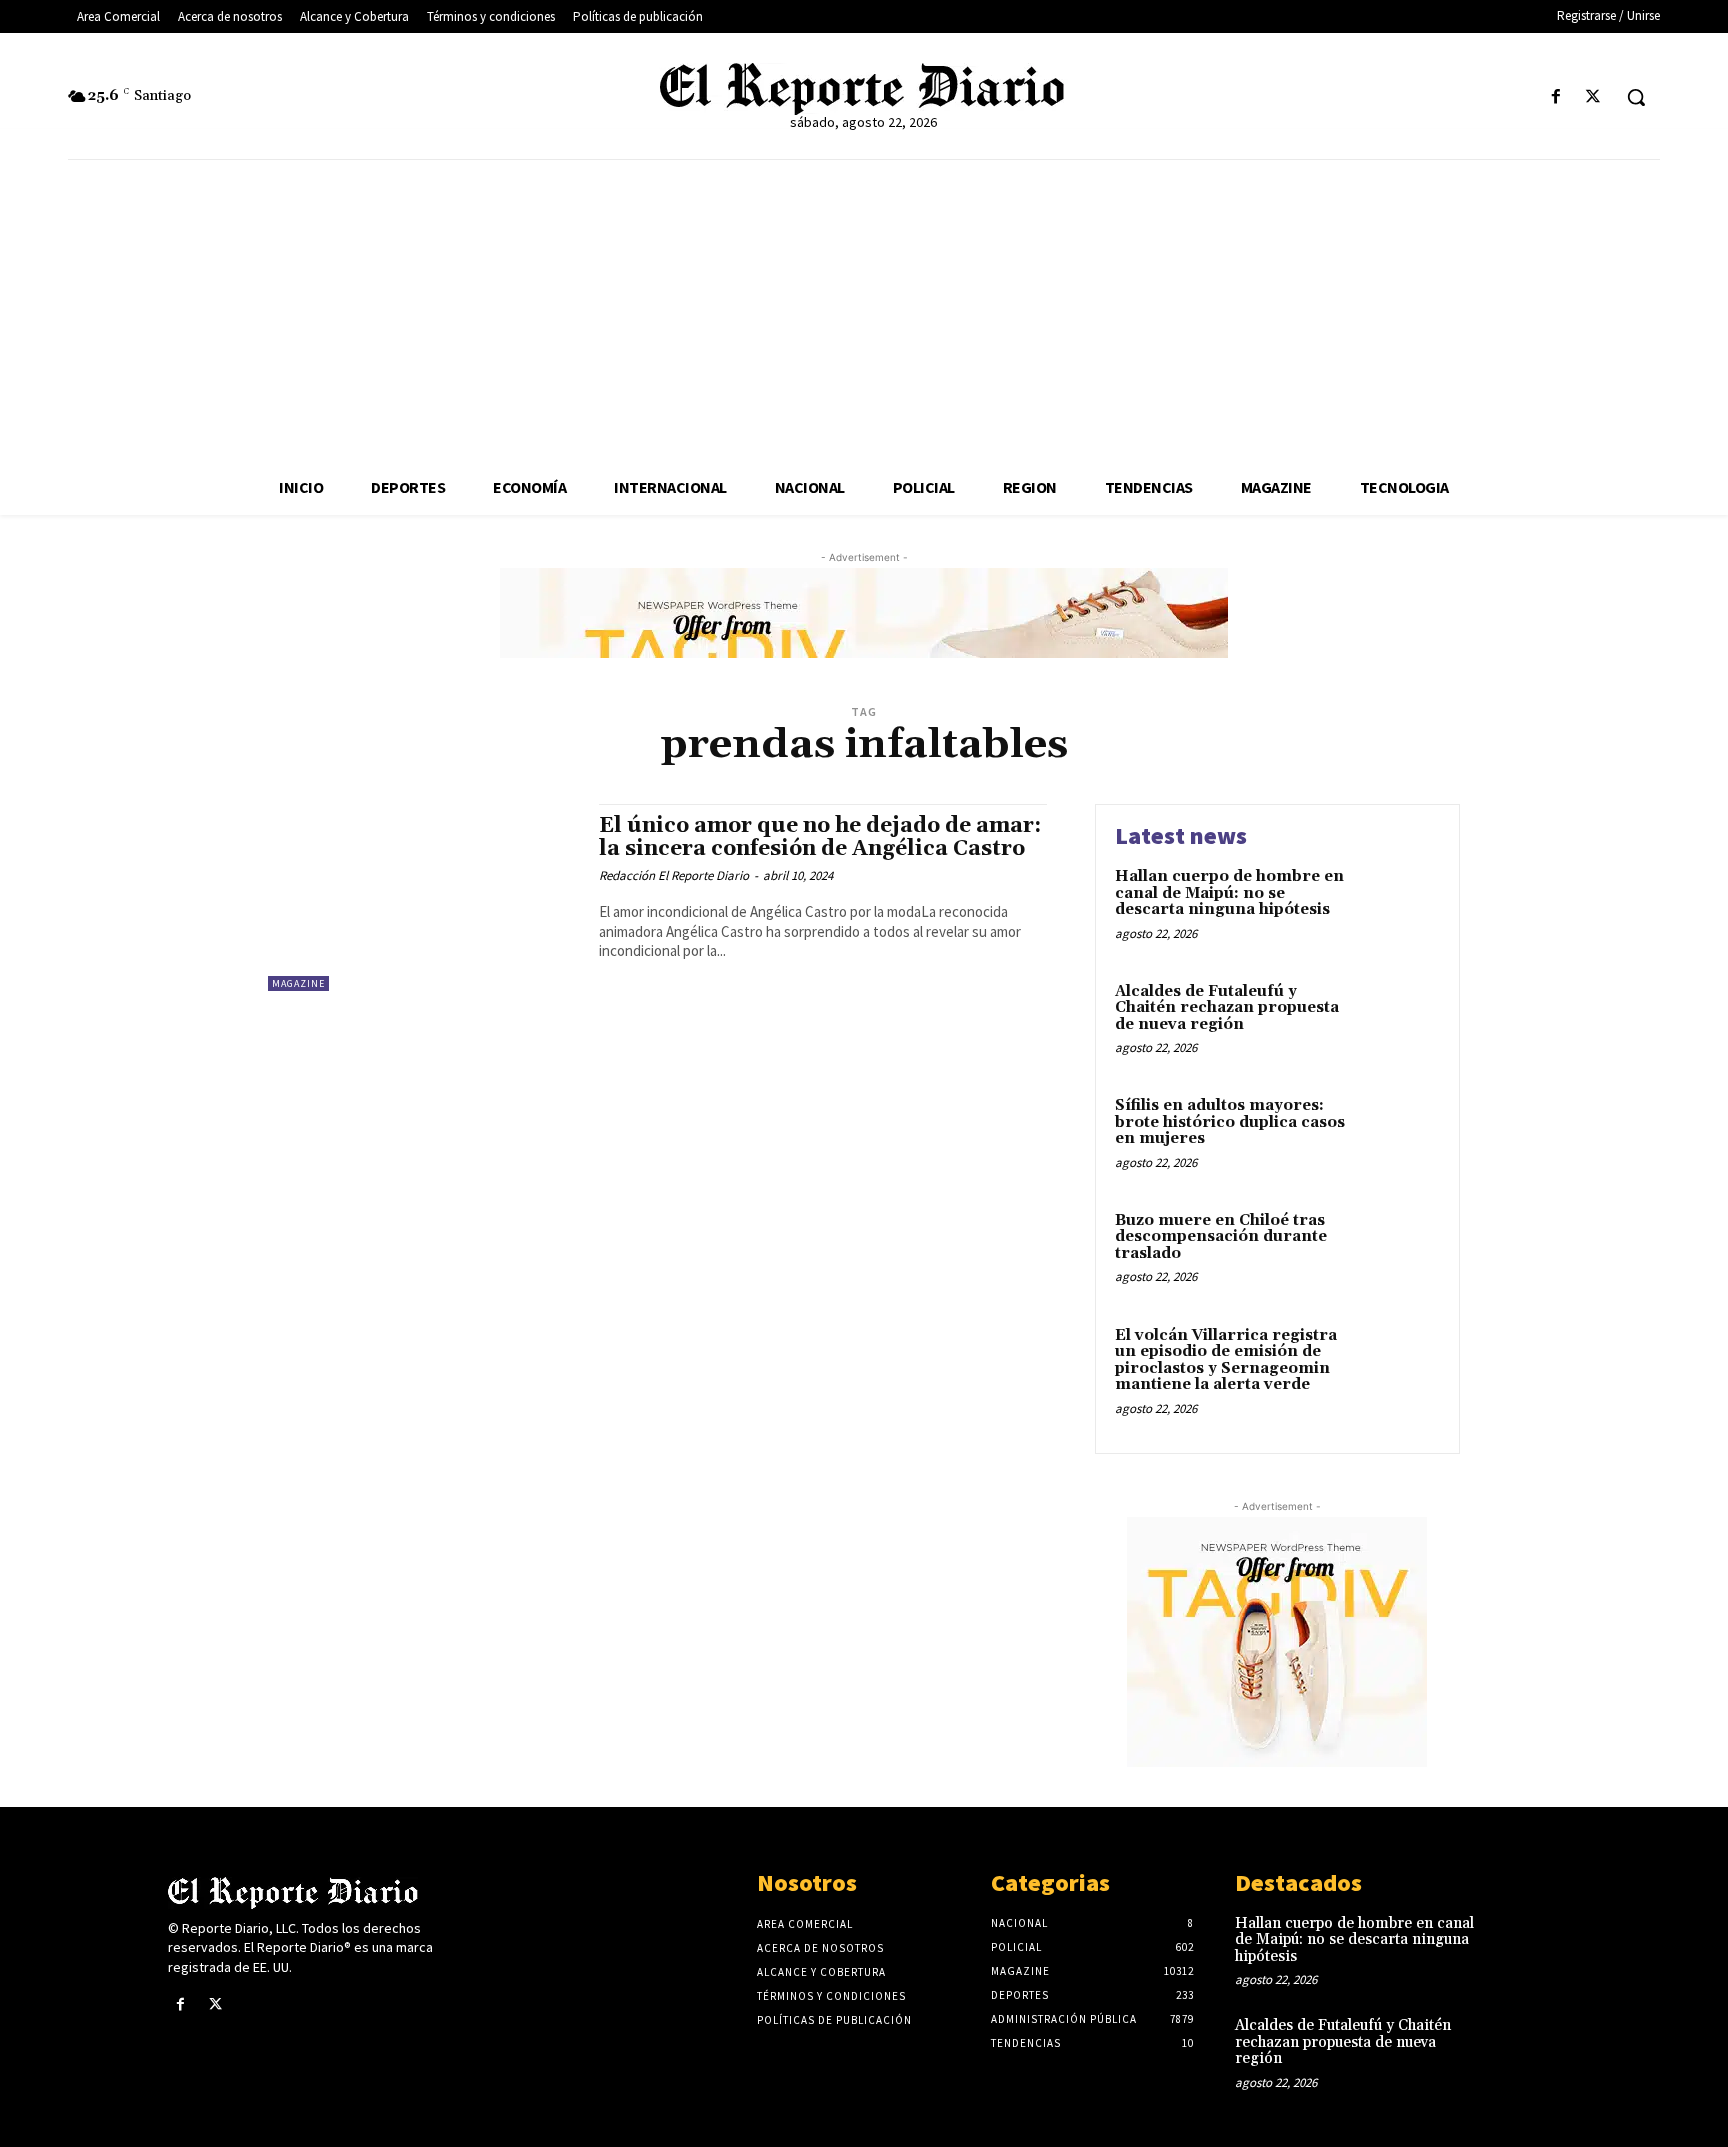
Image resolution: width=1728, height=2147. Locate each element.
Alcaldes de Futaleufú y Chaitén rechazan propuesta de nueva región (1227, 1008)
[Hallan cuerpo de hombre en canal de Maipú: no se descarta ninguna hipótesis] (1397, 907)
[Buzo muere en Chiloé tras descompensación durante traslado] (1397, 1251)
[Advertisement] (864, 310)
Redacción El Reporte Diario (674, 875)
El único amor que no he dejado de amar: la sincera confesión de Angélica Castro (820, 837)
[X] (1593, 97)
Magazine (298, 983)
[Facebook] (1556, 97)
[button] (1636, 97)
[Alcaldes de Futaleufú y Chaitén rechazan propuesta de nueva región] (1397, 1022)
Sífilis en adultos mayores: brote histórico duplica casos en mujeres (1230, 1122)
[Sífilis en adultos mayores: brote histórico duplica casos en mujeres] (1397, 1136)
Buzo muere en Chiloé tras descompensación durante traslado (1221, 1237)
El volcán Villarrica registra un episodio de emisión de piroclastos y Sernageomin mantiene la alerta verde (1226, 1360)
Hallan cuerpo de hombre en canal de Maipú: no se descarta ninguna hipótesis (1229, 893)
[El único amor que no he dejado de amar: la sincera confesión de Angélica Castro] (423, 897)
